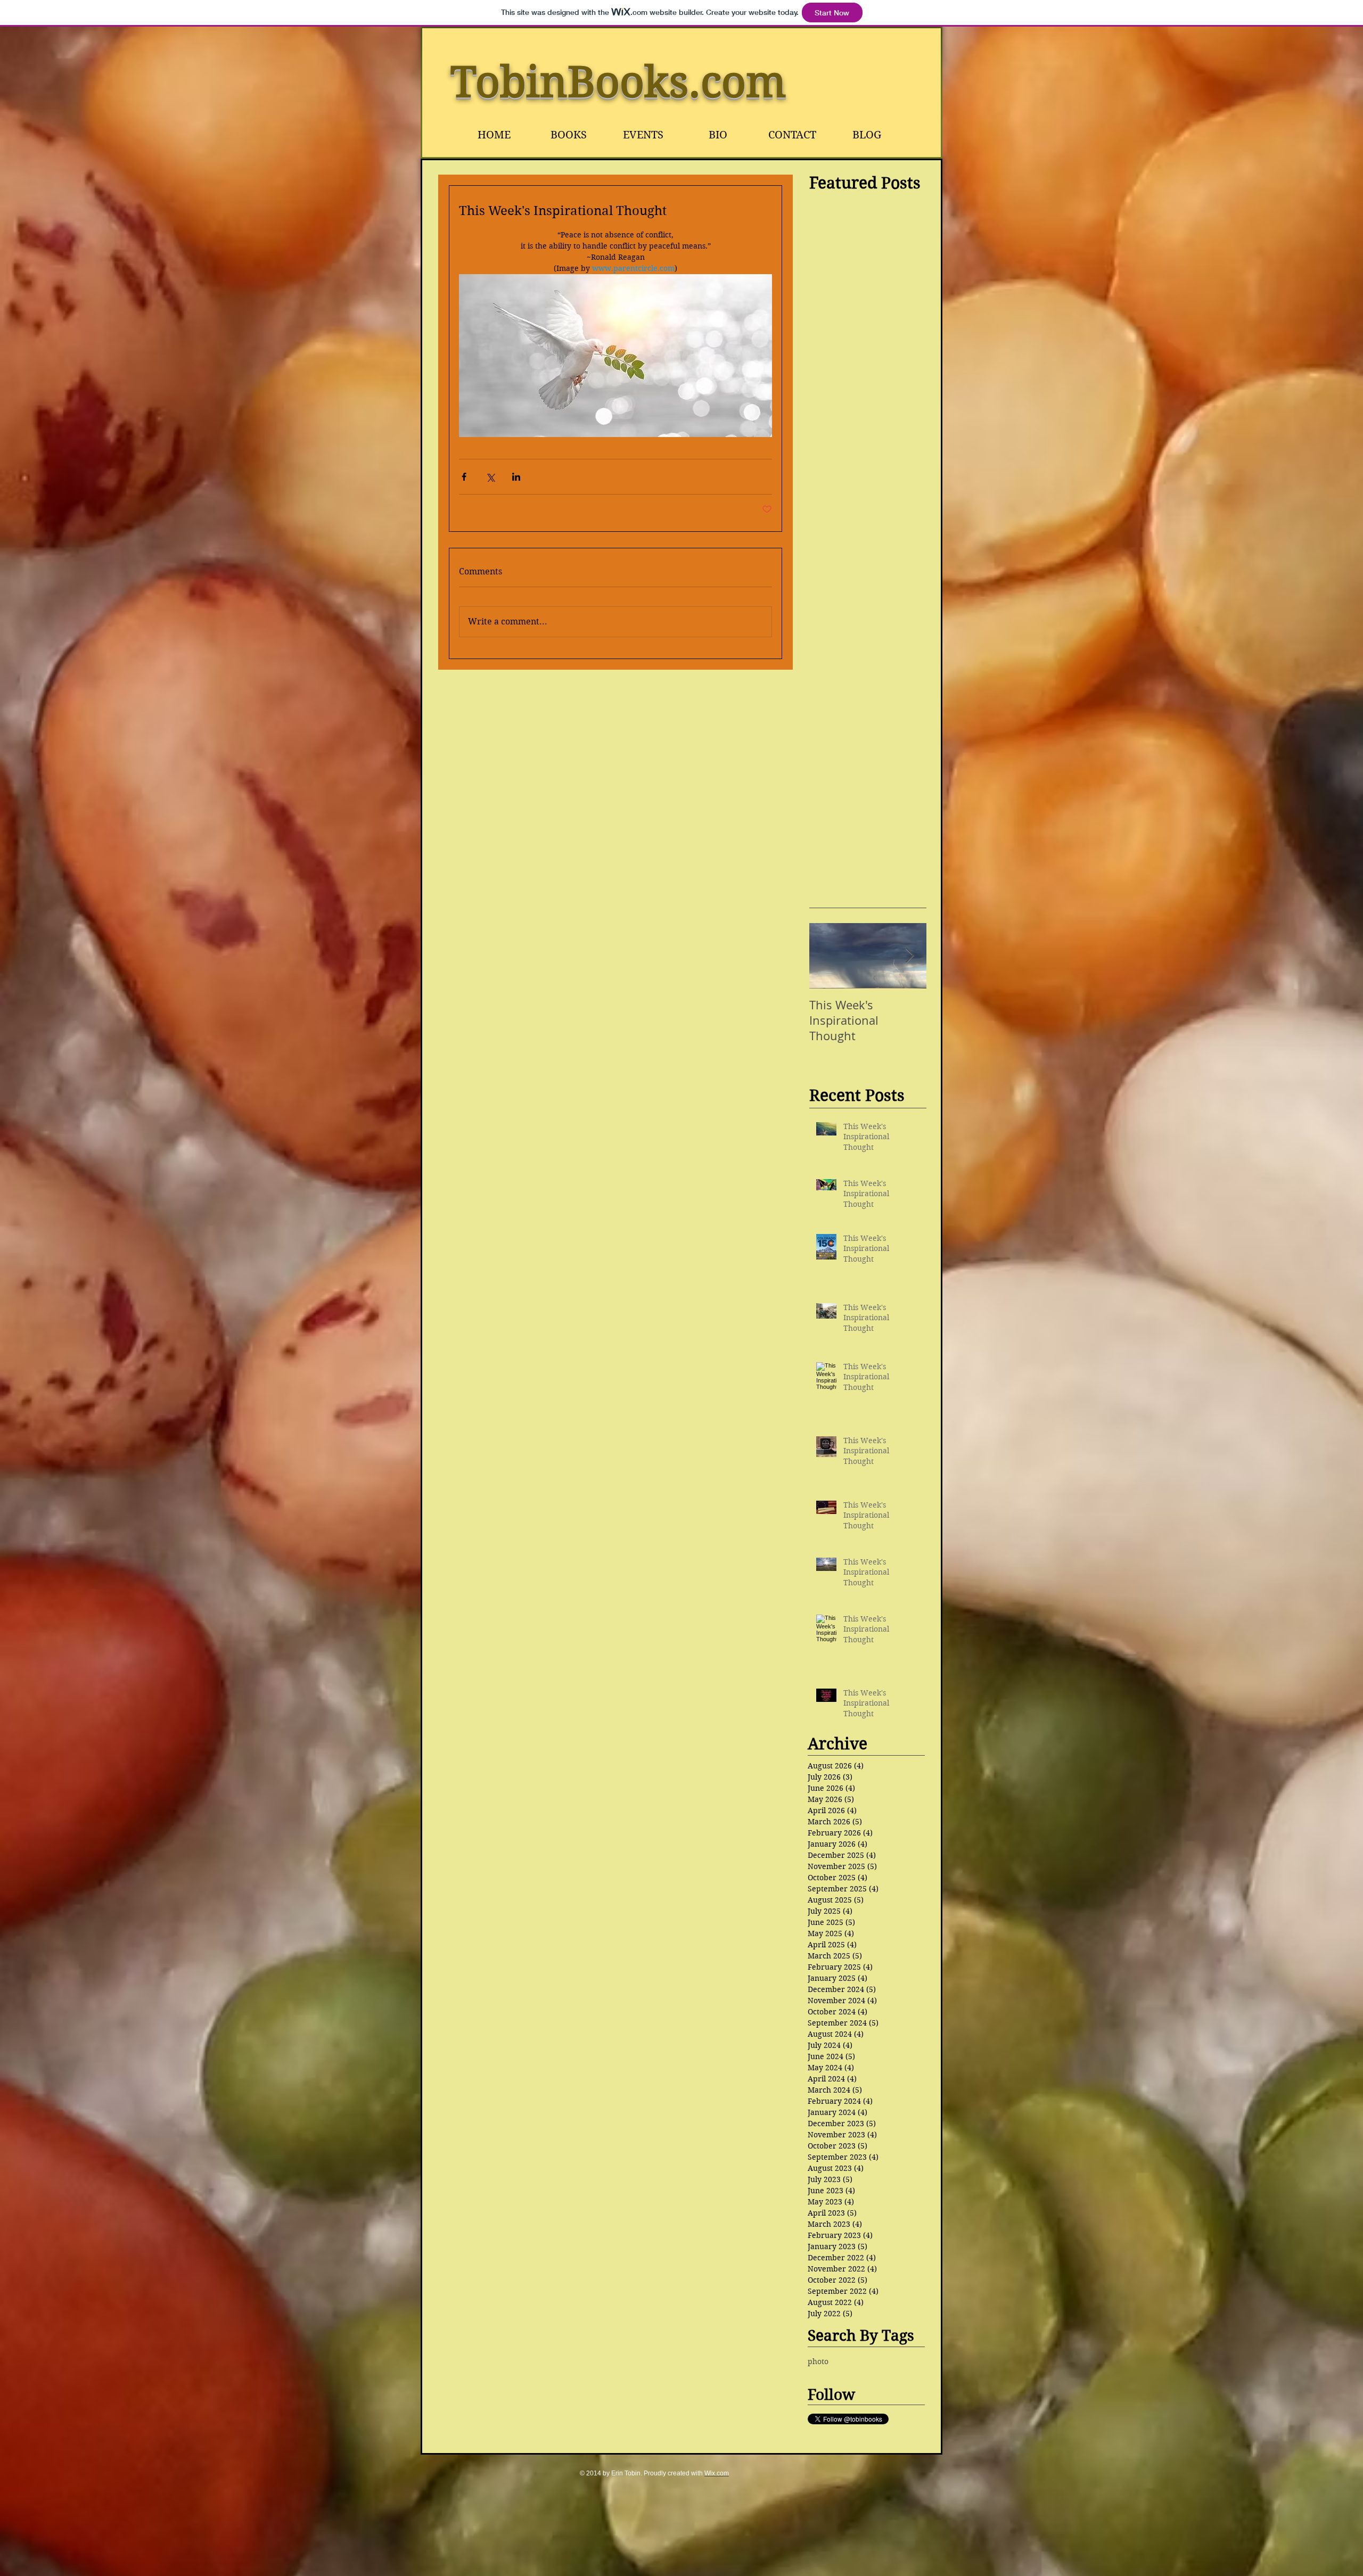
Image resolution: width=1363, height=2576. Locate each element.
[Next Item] (909, 956)
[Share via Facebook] (464, 477)
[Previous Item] (826, 956)
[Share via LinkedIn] (516, 477)
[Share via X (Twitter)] (490, 477)
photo (818, 2361)
